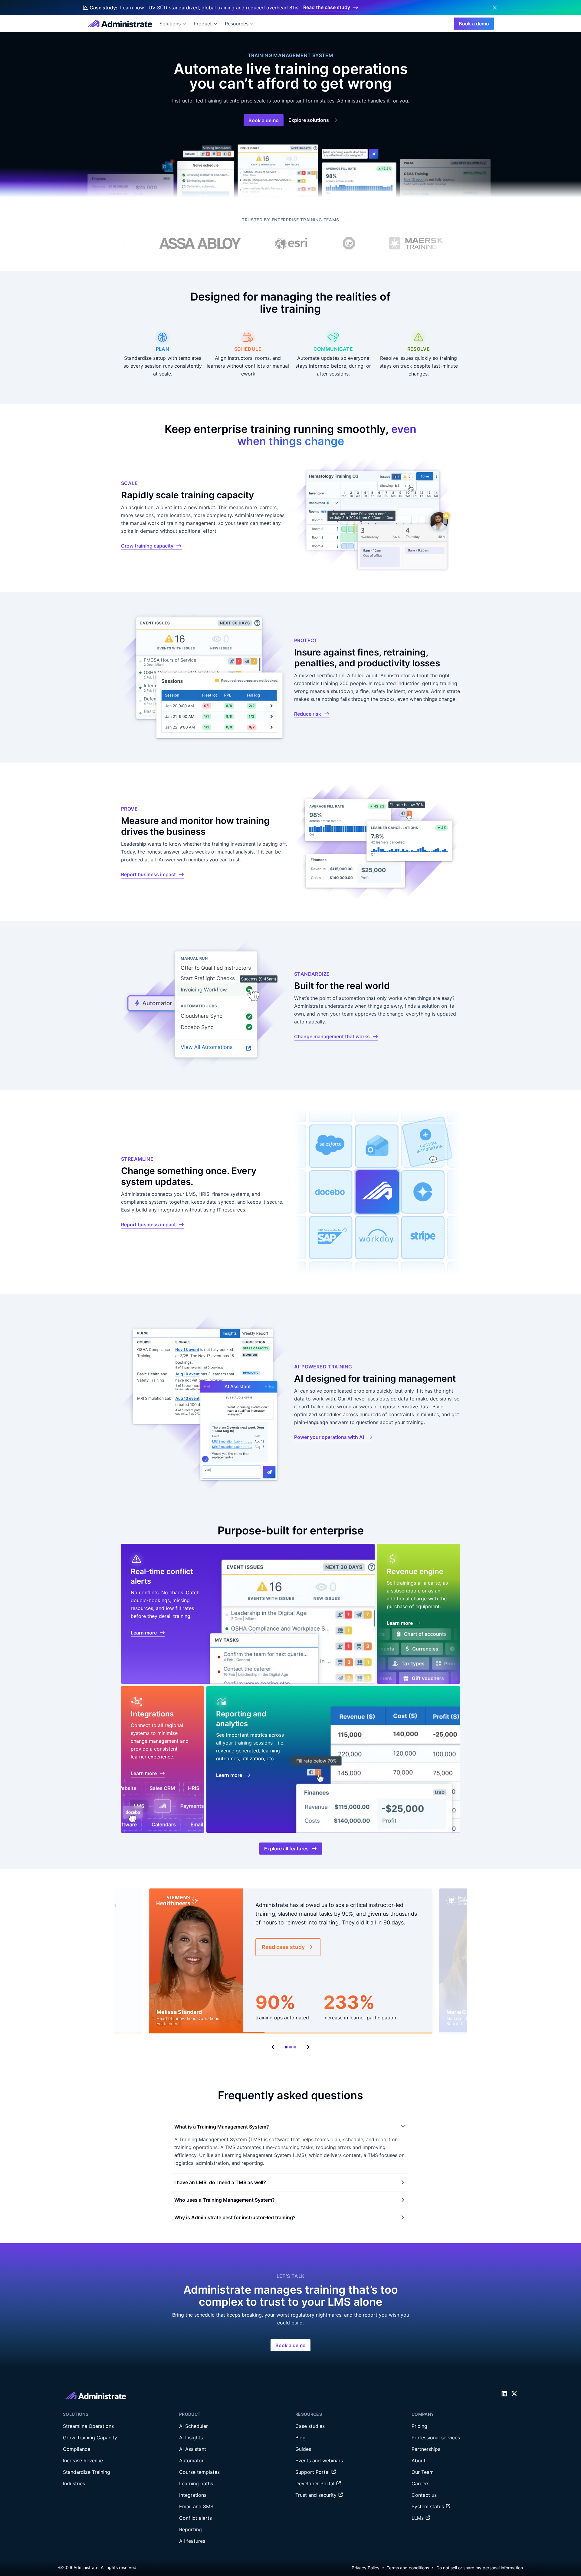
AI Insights (191, 2438)
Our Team (423, 2472)
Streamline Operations (88, 2426)
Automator (191, 2461)
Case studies (310, 2426)
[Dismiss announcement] (495, 8)
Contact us (424, 2495)
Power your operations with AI (329, 1437)
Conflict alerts (195, 2518)
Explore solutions (309, 120)
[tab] (286, 2047)
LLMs (418, 2518)
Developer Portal (316, 2483)
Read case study (283, 1947)
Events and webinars (319, 2461)
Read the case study (327, 7)
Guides (303, 2449)
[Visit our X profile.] (514, 2394)
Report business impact (148, 874)
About (419, 2461)
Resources (237, 24)
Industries (74, 2483)
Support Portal (313, 2472)
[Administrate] (120, 24)
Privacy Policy (366, 2568)
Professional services (436, 2438)
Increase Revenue (83, 2461)
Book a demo (474, 24)
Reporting (190, 2529)
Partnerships (426, 2449)
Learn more (144, 1633)
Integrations (193, 2495)
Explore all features (286, 1849)
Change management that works (332, 1036)
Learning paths (196, 2483)
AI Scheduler (194, 2426)
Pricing (419, 2426)
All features (192, 2541)
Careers (420, 2483)
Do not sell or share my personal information (480, 2568)
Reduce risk (308, 714)
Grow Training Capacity (90, 2438)
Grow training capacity (147, 546)
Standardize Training (87, 2472)
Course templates (199, 2472)
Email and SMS (196, 2506)
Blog (300, 2438)
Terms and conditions (408, 2568)
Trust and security (317, 2495)
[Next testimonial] (308, 2047)
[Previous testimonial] (273, 2047)
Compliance (77, 2449)
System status (428, 2506)
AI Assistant (193, 2449)
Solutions (170, 24)
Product (203, 24)
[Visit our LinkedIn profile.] (504, 2394)
